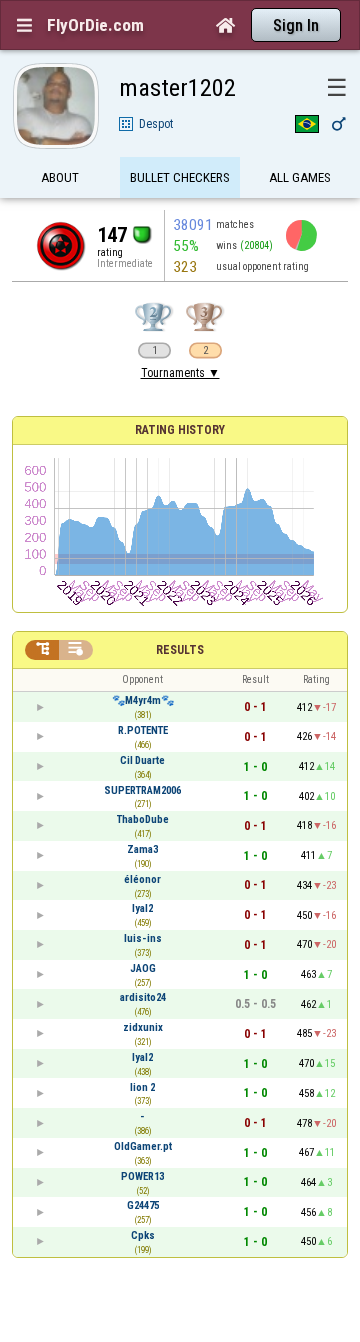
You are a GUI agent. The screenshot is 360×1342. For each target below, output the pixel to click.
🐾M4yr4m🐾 (143, 700)
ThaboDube (143, 819)
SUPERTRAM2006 (142, 790)
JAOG (143, 968)
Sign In (296, 25)
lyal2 (142, 908)
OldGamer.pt (143, 1146)
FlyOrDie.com (95, 25)
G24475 (143, 1205)
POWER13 (142, 1176)
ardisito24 (143, 997)
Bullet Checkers (180, 177)
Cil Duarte (142, 760)
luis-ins (143, 938)
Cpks (143, 1235)
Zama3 (142, 849)
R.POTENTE (143, 730)
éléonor (142, 879)
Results (180, 650)
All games (300, 177)
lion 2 (142, 1087)
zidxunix (143, 1027)
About (60, 177)
